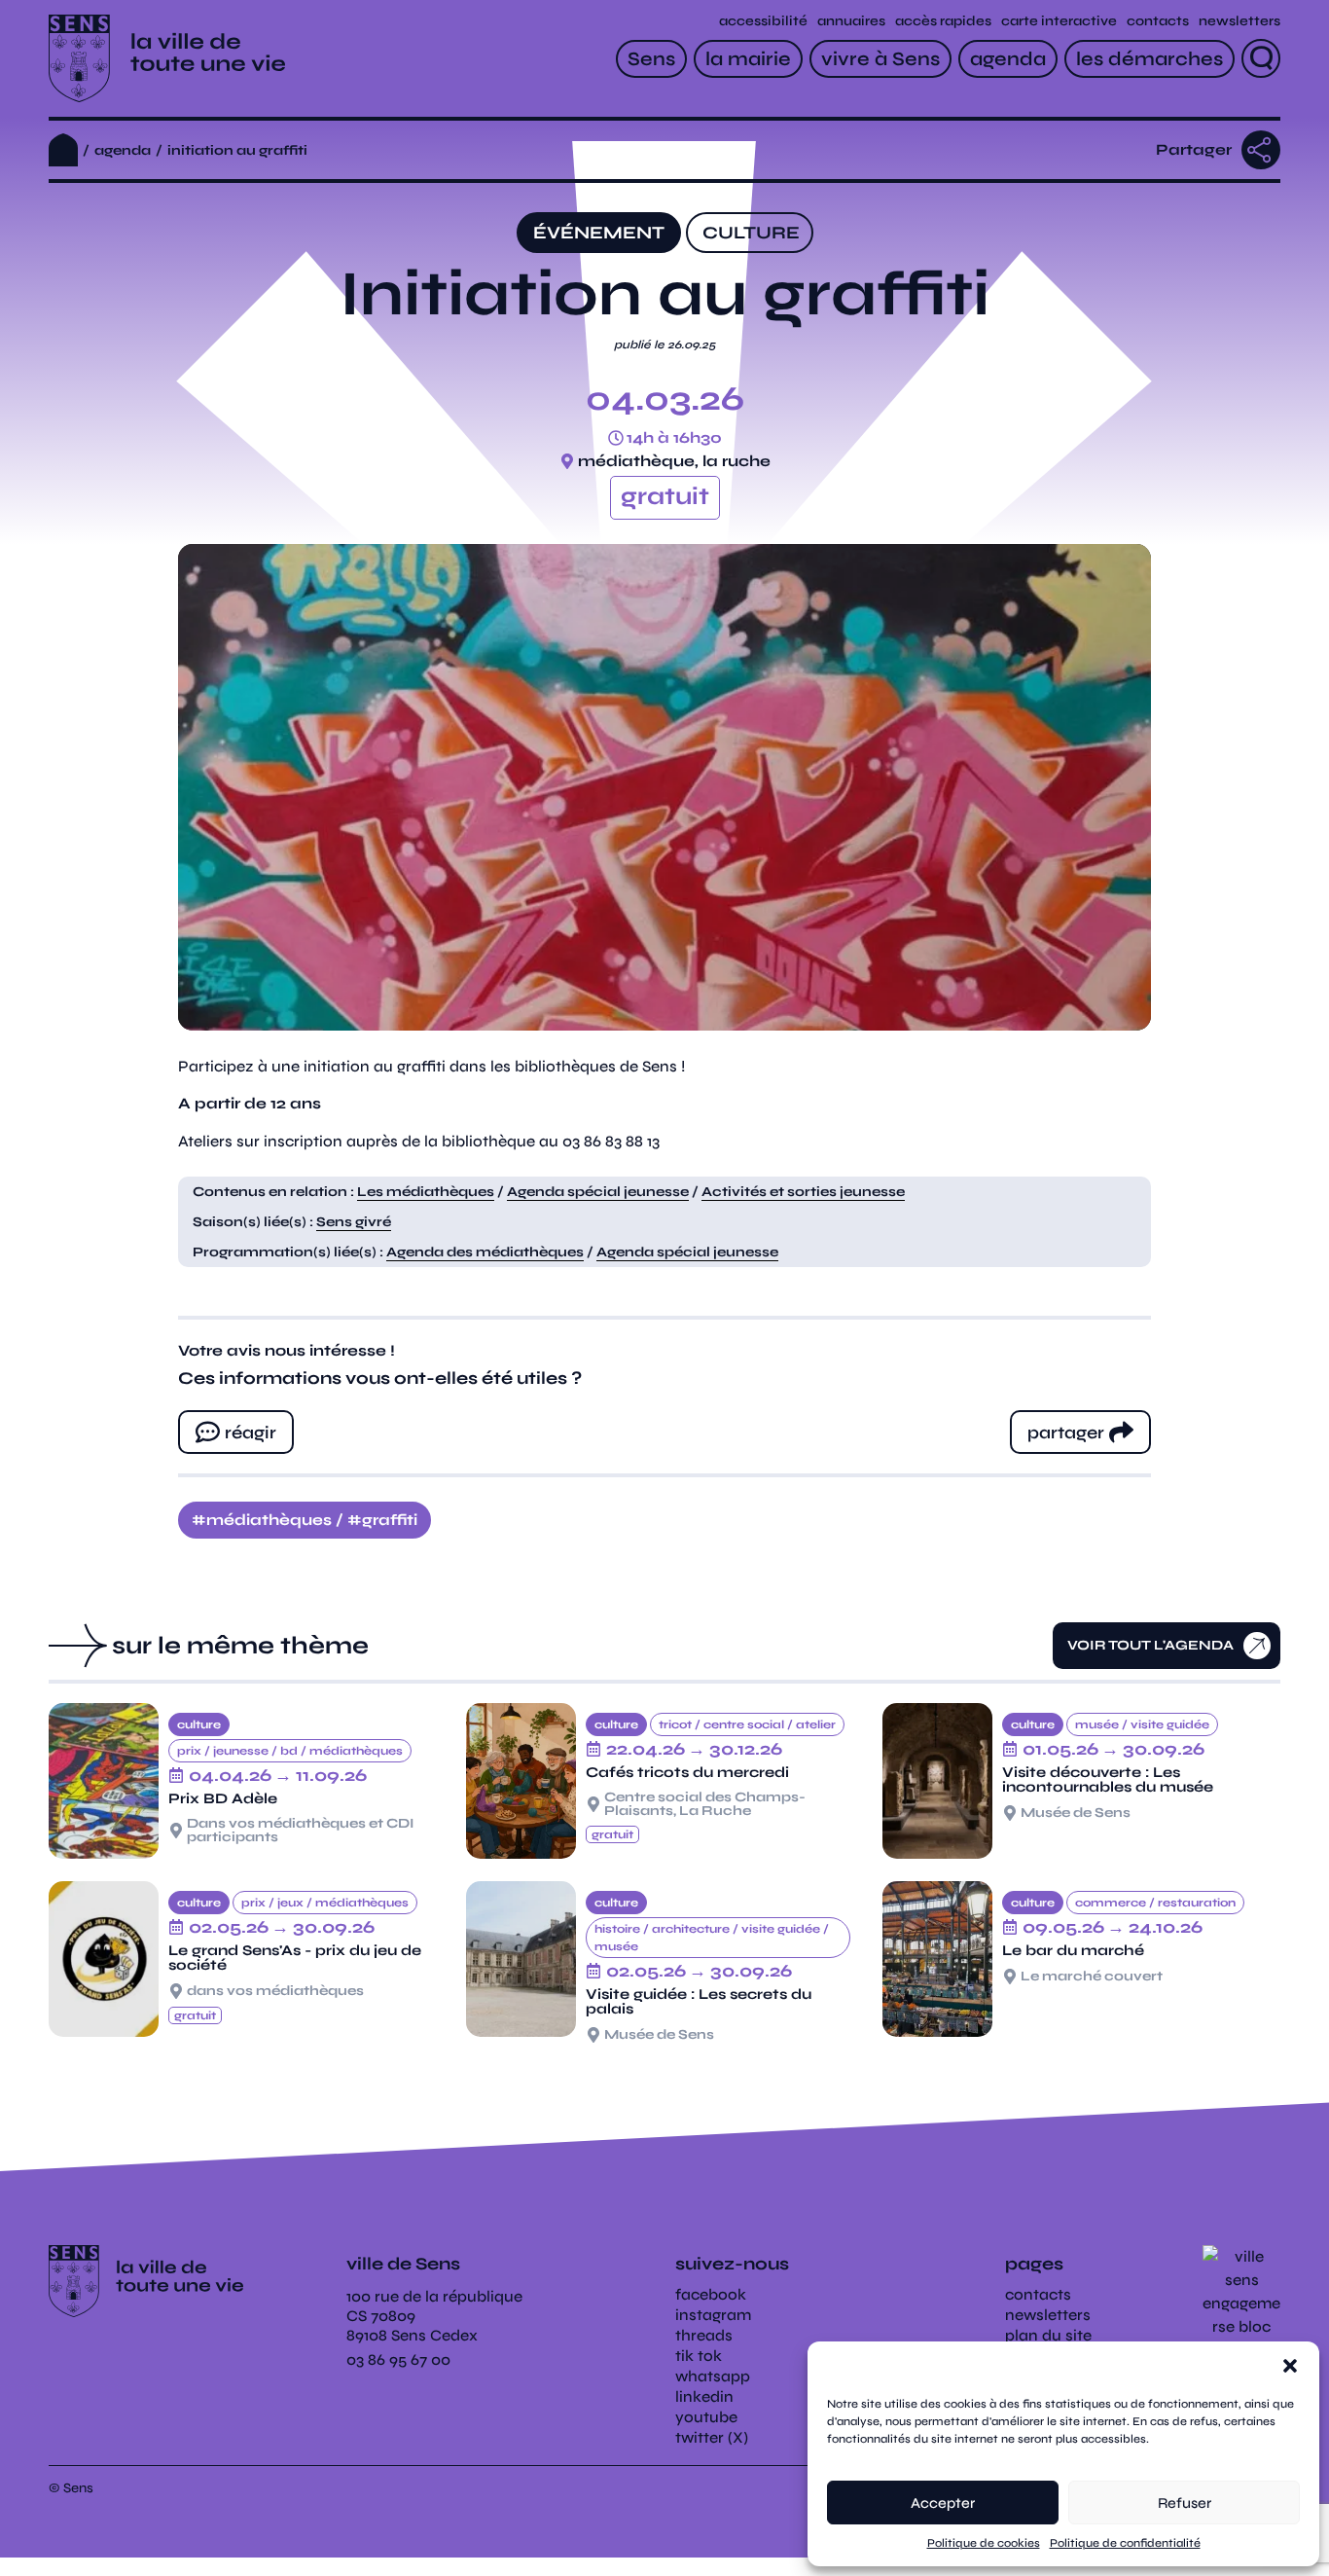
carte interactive (1059, 21)
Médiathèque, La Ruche (674, 461)
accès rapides (943, 21)
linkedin (704, 2396)
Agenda (123, 150)
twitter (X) (712, 2437)
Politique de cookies (984, 2543)
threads (704, 2335)
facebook (711, 2294)
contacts (1158, 21)
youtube (706, 2417)
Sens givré (354, 1222)
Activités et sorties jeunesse (803, 1192)
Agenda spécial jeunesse (598, 1192)
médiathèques (269, 1520)
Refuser (1185, 2503)
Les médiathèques (426, 1192)
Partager (1194, 149)
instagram (713, 2315)
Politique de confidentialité (1125, 2543)
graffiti (390, 1520)
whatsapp (713, 2376)
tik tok (699, 2356)
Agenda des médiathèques (485, 1252)
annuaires (851, 21)
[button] (1290, 2366)
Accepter (943, 2503)
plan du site (1048, 2335)
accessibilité (763, 21)
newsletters (1239, 21)
